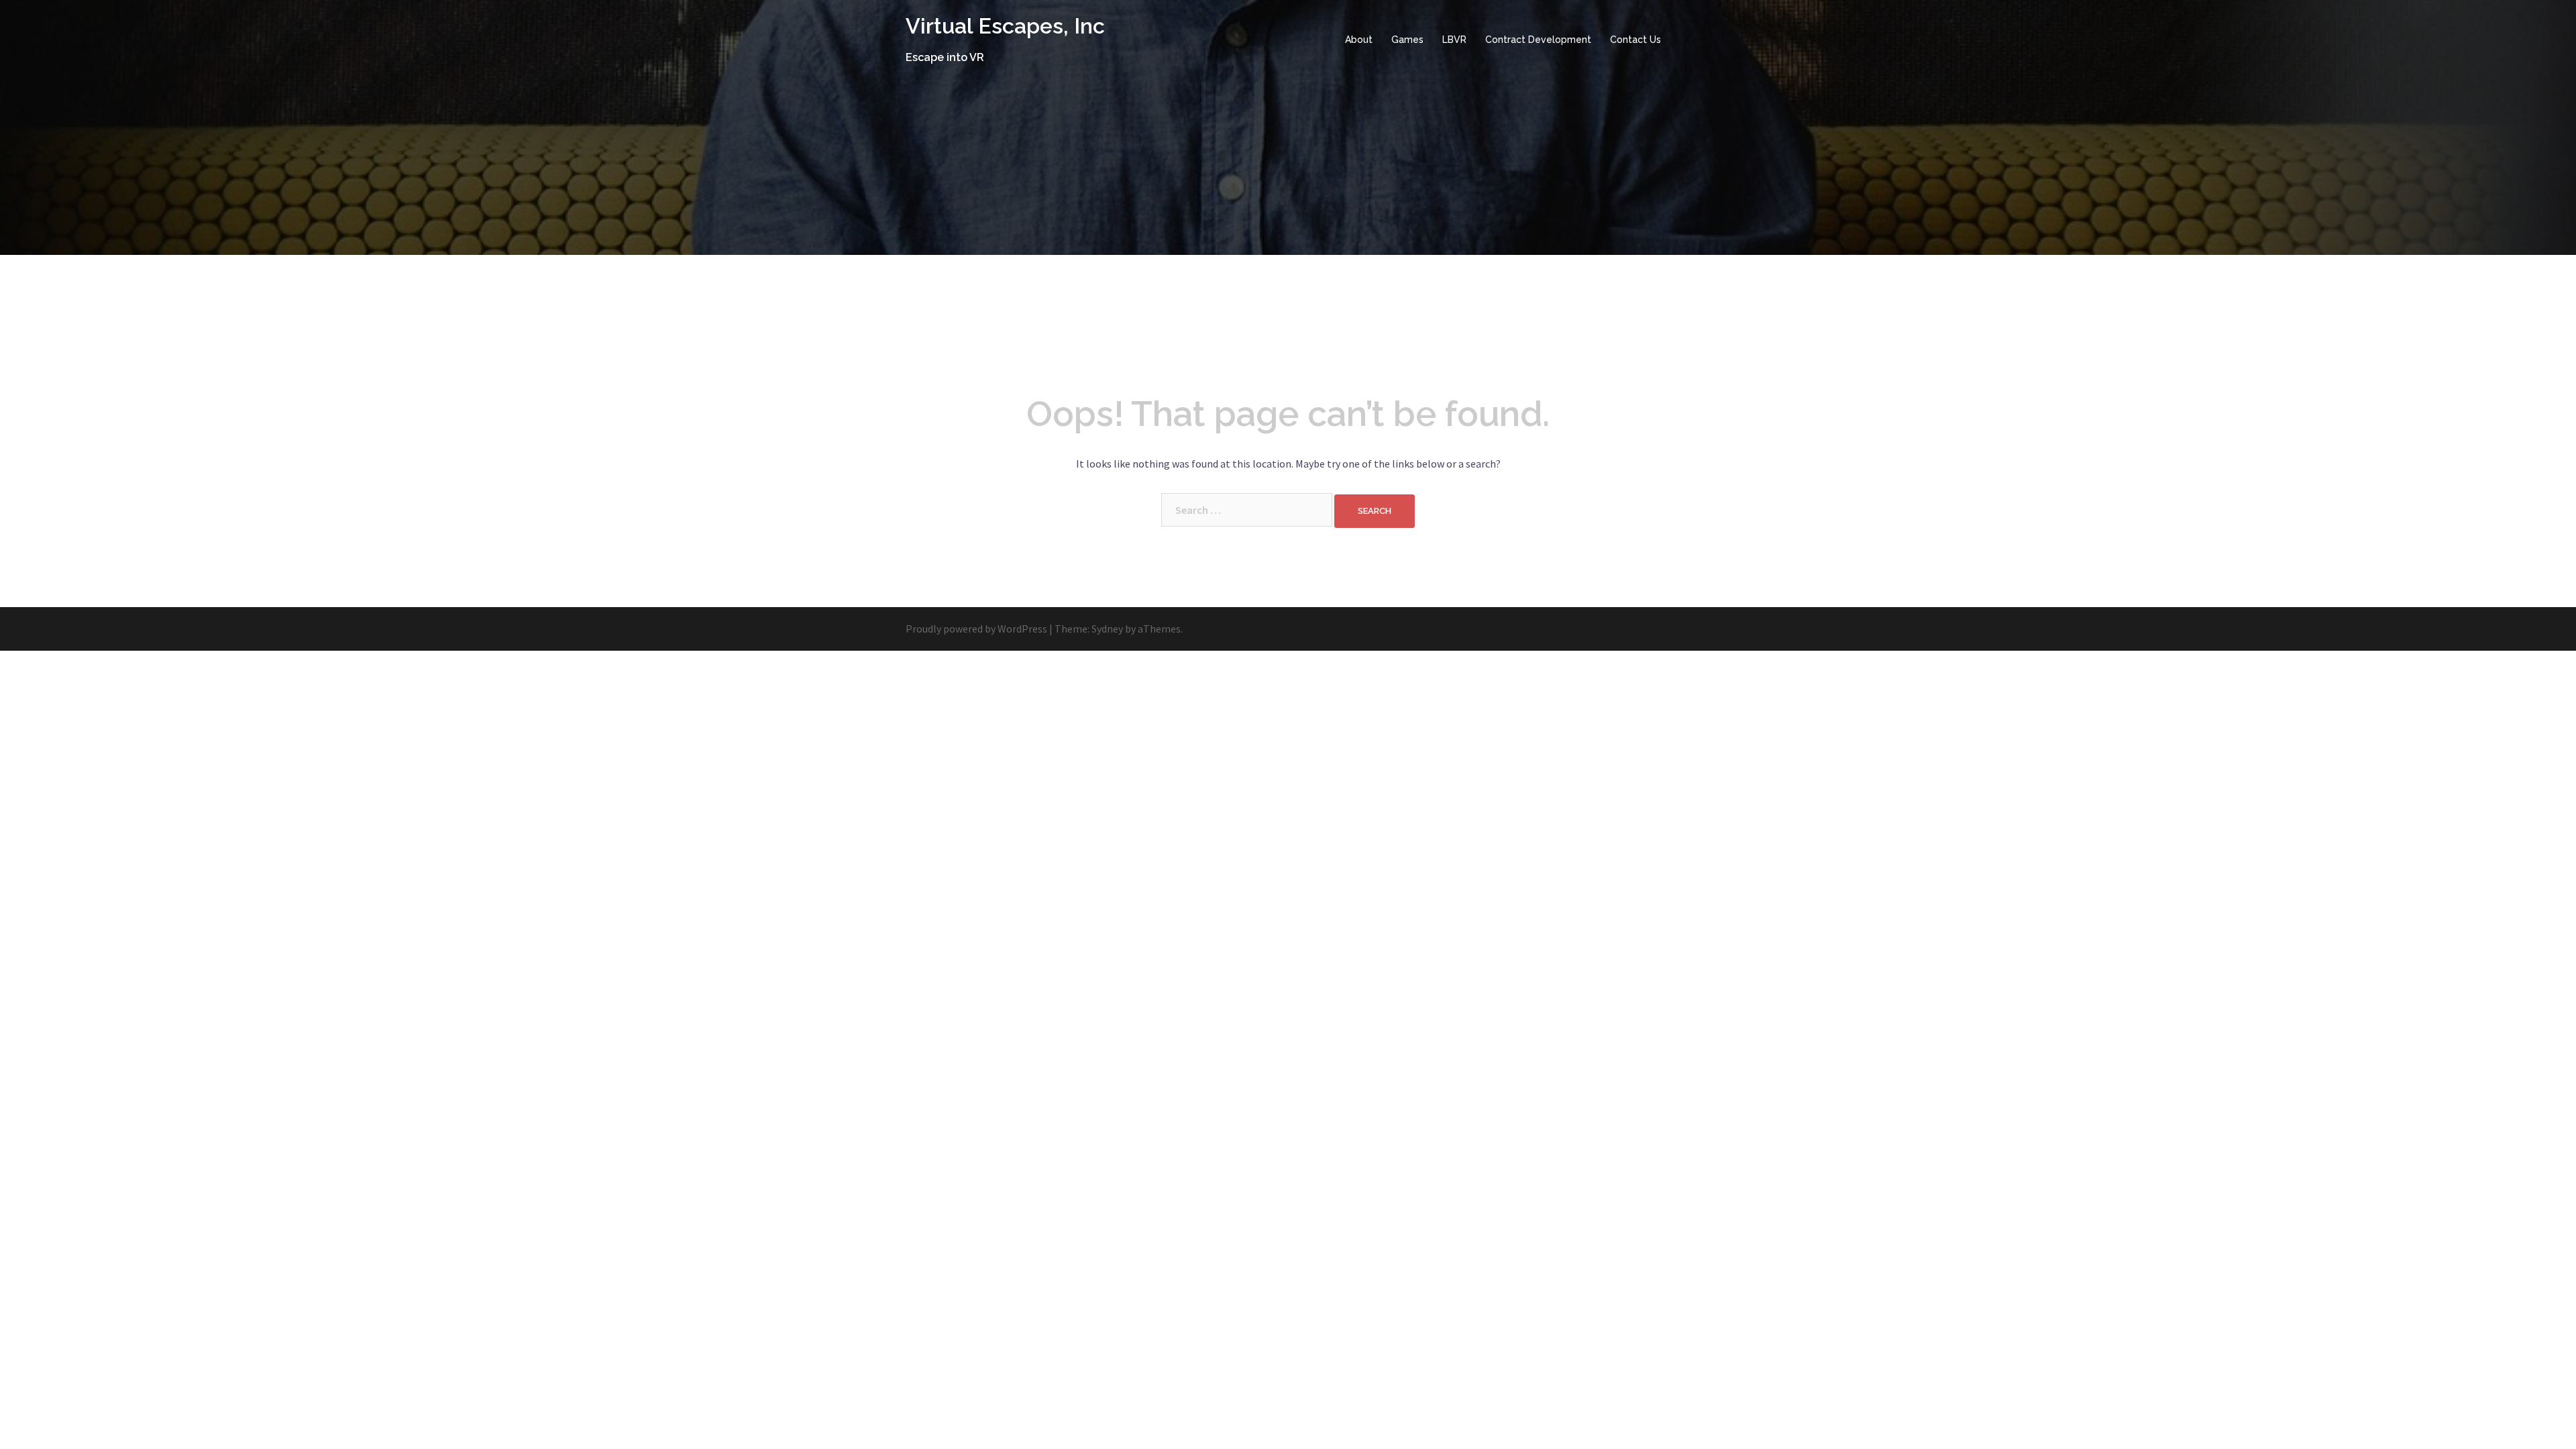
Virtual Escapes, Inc (1005, 26)
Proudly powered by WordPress (976, 629)
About (1359, 40)
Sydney (1107, 629)
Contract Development (1538, 40)
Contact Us (1635, 40)
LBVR (1454, 40)
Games (1407, 40)
